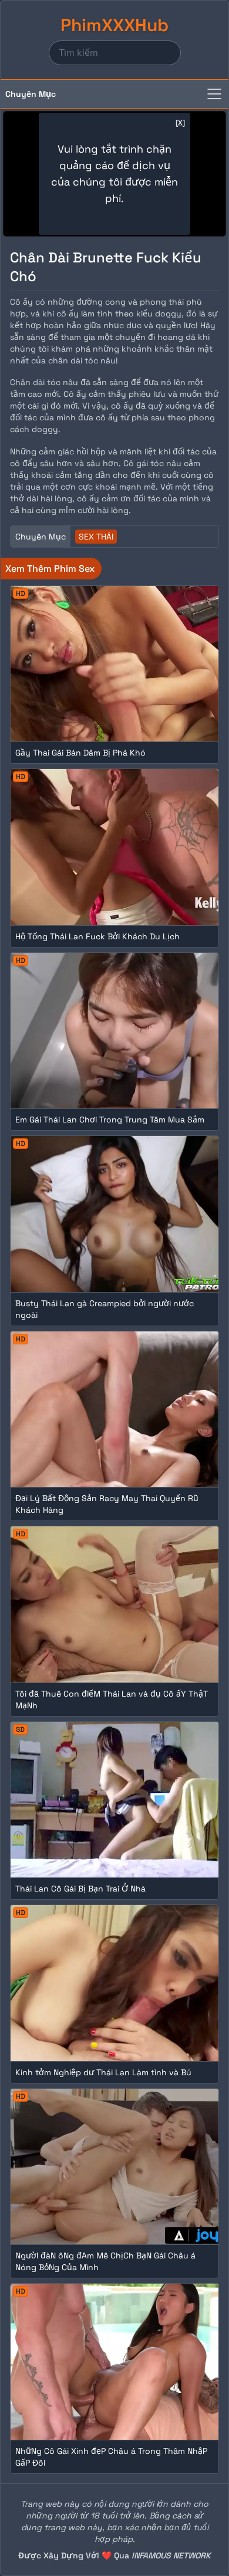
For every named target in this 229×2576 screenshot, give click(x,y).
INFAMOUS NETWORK (171, 2555)
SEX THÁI (96, 537)
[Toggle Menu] (214, 94)
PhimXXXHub (114, 25)
